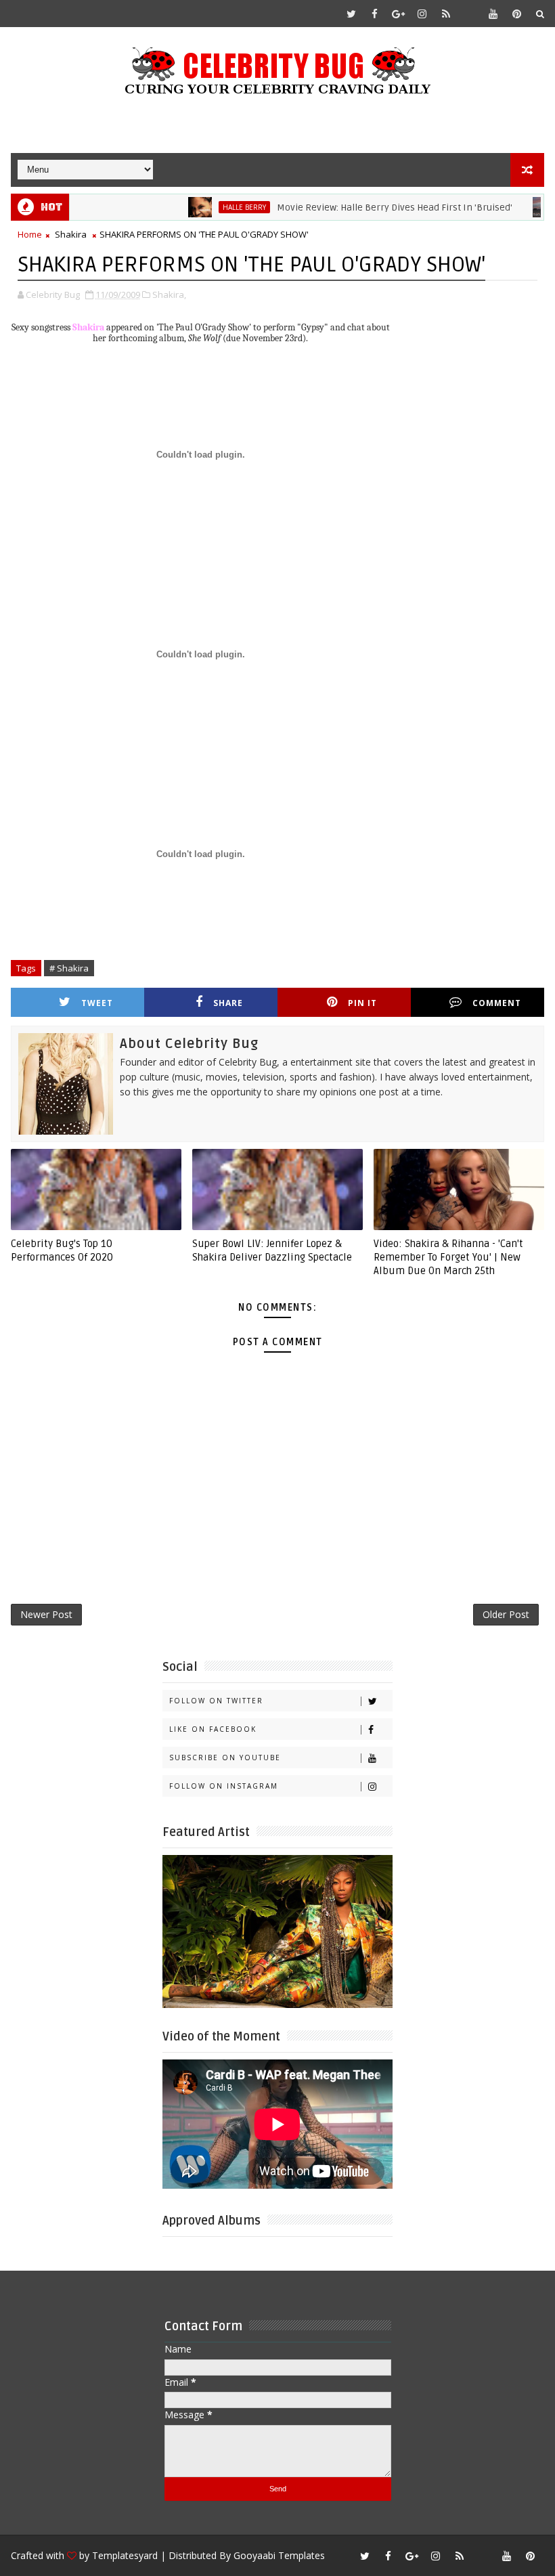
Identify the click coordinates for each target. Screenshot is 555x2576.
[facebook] (375, 14)
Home (30, 234)
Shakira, (169, 294)
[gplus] (399, 14)
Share (228, 1003)
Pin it (362, 1003)
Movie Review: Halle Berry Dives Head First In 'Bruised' (363, 208)
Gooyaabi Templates (279, 2555)
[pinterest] (517, 14)
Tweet (97, 1003)
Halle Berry (213, 207)
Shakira (71, 234)
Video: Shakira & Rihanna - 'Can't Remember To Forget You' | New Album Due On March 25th (448, 1258)
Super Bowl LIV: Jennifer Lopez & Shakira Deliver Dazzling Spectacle (272, 1250)
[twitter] (351, 14)
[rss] (446, 14)
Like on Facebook (213, 1729)
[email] (470, 14)
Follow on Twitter (216, 1701)
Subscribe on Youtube (225, 1758)
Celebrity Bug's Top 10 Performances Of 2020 (62, 1250)
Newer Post (46, 1614)
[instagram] (422, 14)
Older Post (506, 1614)
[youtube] (493, 14)
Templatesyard (125, 2555)
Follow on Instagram (224, 1786)
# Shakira (69, 968)
